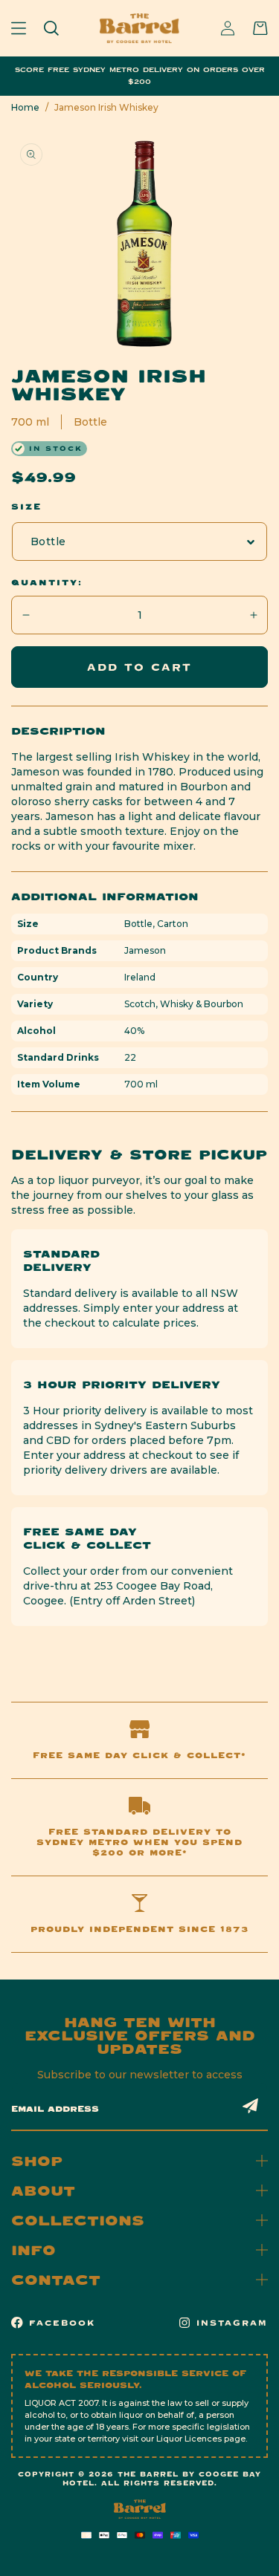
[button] (19, 28)
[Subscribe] (251, 2106)
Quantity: (47, 582)
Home (25, 107)
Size (26, 507)
